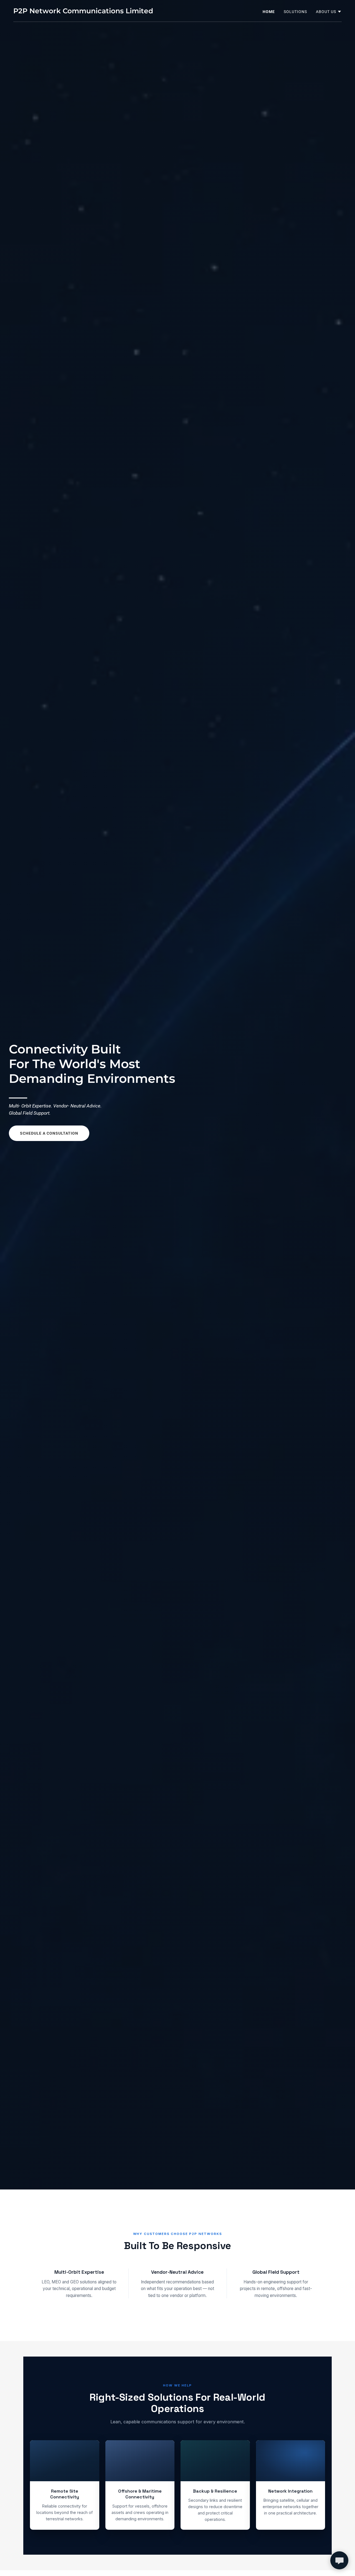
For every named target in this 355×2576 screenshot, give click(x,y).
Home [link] (269, 12)
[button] (329, 12)
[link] (83, 12)
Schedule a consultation (49, 1133)
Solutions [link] (295, 12)
